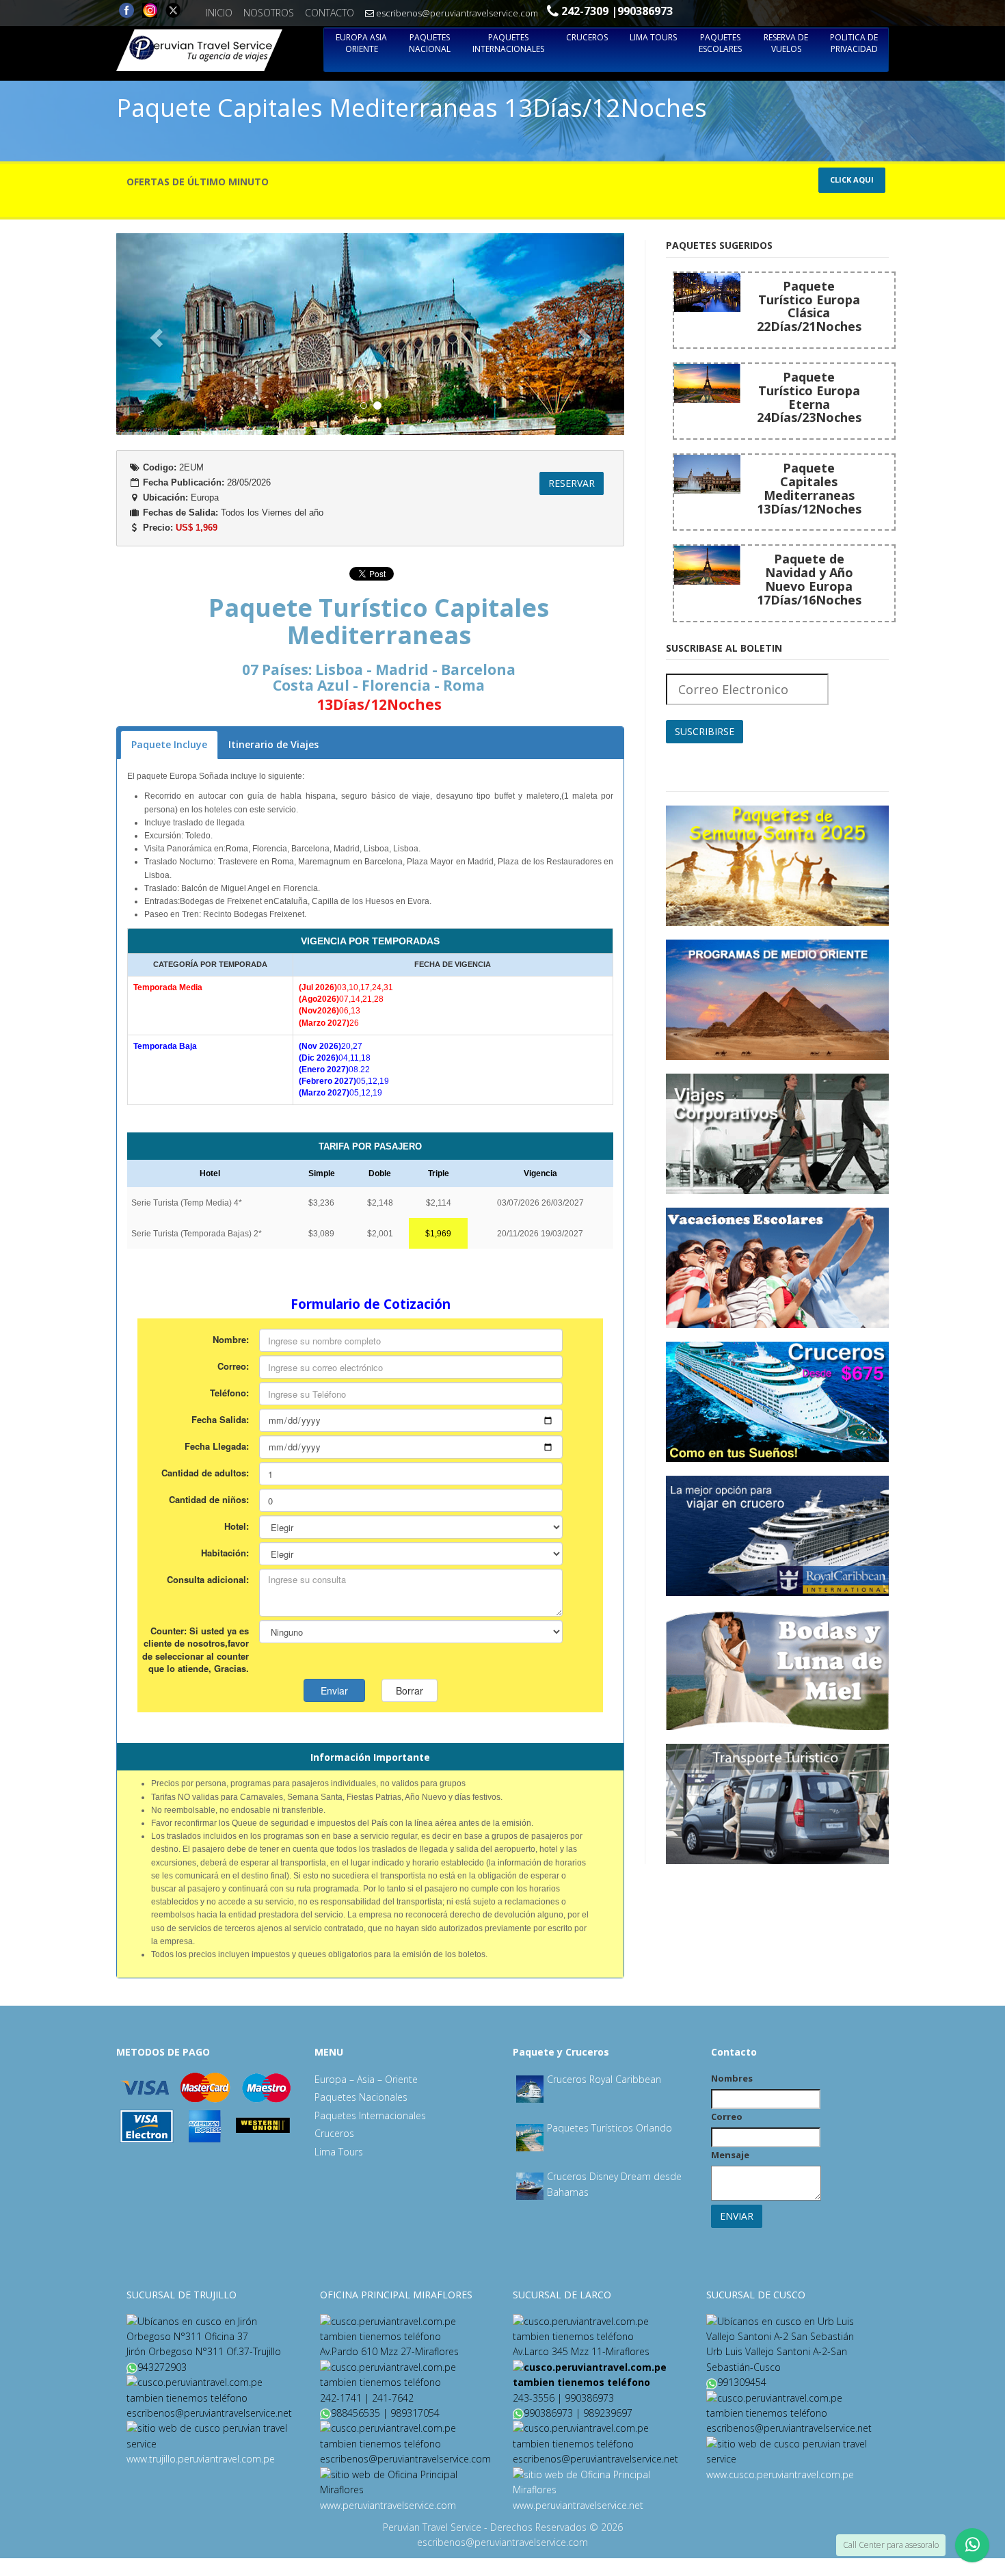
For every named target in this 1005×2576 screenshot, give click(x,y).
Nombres (732, 2078)
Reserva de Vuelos (786, 43)
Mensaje (730, 2155)
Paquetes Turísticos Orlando (609, 2128)
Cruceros (587, 37)
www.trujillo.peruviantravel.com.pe (201, 2459)
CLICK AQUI (852, 180)
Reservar (572, 483)
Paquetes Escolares (720, 43)
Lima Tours (653, 37)
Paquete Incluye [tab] (169, 744)
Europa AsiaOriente (361, 43)
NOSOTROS (269, 13)
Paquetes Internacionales (508, 43)
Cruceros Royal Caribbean (604, 2079)
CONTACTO (330, 13)
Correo (727, 2116)
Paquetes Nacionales (361, 2097)
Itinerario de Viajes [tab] (273, 744)
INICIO (219, 13)
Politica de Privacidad (854, 43)
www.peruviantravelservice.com (388, 2505)
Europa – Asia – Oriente (366, 2079)
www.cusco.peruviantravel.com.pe (780, 2474)
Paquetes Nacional (430, 43)
